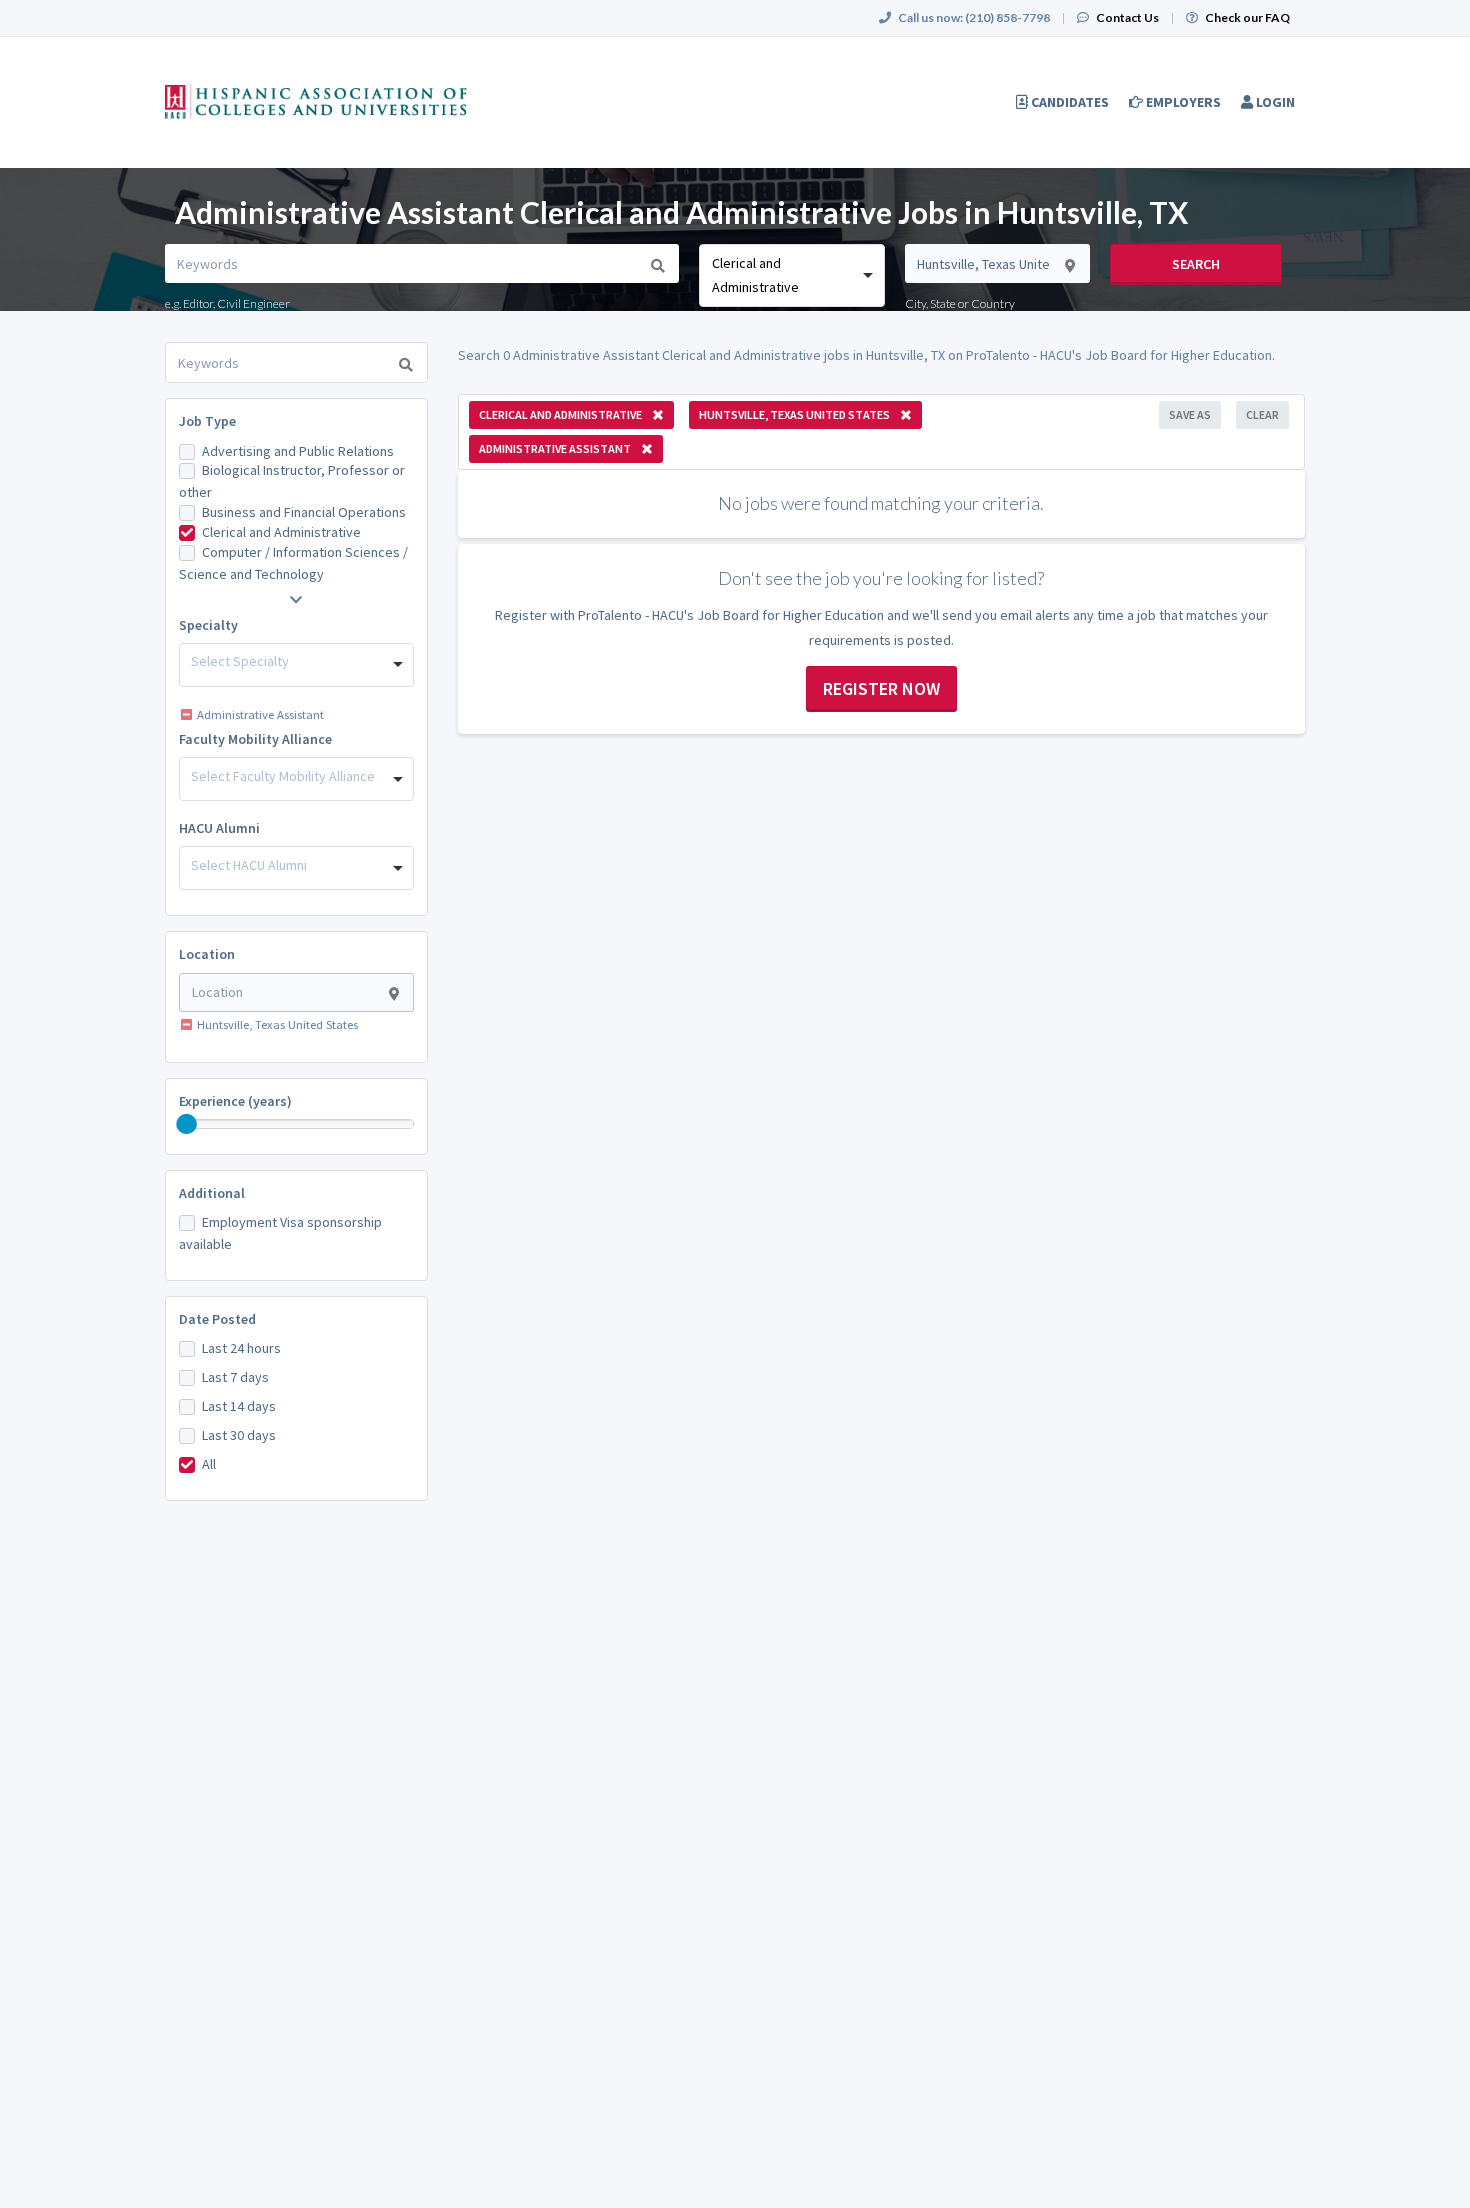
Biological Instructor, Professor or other (292, 481)
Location (207, 954)
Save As (1190, 414)
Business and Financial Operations (304, 512)
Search (1196, 264)
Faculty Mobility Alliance (255, 739)
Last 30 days (239, 1435)
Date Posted (217, 1319)
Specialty (208, 625)
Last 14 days (239, 1406)
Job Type (207, 421)
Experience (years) (235, 1101)
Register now (881, 688)
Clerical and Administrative (281, 532)
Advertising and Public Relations (298, 451)
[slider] (187, 1124)
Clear (1262, 414)
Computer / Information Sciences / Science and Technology (293, 563)
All (209, 1464)
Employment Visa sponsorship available (280, 1233)
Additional (212, 1193)
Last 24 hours (241, 1348)
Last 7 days (235, 1377)
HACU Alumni (219, 828)
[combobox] (791, 275)
